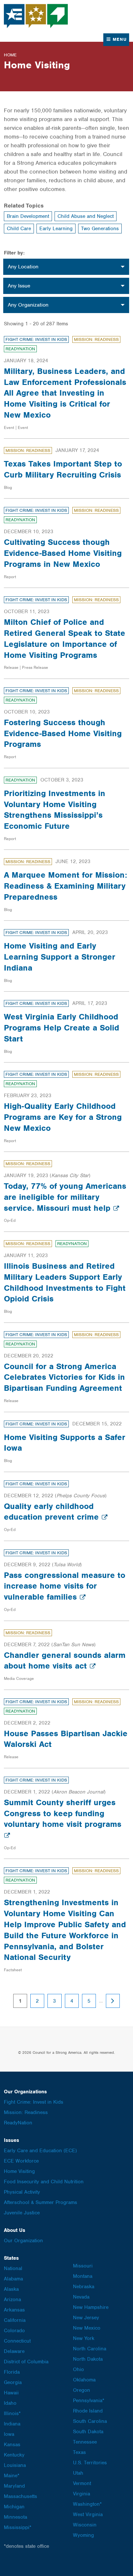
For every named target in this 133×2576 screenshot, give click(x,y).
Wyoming (83, 2535)
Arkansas (14, 2310)
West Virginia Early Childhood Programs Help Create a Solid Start (61, 1028)
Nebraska (84, 2287)
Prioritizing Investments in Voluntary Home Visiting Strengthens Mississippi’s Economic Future (55, 810)
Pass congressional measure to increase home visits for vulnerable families (65, 1586)
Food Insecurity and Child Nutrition (44, 2182)
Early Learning (56, 229)
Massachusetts (20, 2496)
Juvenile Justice (22, 2213)
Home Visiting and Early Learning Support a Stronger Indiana (60, 957)
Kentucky (14, 2455)
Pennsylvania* (89, 2401)
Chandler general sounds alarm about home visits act (65, 1660)
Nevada (81, 2297)
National (13, 2268)
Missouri (83, 2266)
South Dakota (88, 2432)
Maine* (12, 2476)
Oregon (82, 2390)
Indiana (12, 2424)
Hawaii (11, 2393)
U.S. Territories (90, 2463)
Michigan (14, 2507)
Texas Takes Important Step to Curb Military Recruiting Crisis (63, 469)
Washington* (87, 2504)
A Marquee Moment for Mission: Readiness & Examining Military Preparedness (66, 886)
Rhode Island (88, 2411)
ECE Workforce (21, 2161)
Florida (12, 2372)
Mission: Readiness (96, 339)
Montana (83, 2276)
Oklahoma (84, 2380)
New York (84, 2338)
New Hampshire (91, 2307)
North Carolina (90, 2349)
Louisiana (15, 2465)
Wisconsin (85, 2525)
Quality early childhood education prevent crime (53, 1512)
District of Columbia (26, 2362)
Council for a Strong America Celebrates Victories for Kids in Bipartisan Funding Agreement (64, 1377)
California (15, 2320)
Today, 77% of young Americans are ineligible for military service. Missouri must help (65, 1197)
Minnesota (15, 2517)
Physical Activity (22, 2192)
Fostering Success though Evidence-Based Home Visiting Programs (63, 733)
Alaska (11, 2289)
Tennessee (85, 2442)
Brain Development (28, 216)
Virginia (82, 2494)
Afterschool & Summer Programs (41, 2202)
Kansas (12, 2445)
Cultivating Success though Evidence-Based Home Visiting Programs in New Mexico (63, 553)
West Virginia (88, 2514)
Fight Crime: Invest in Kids (36, 339)
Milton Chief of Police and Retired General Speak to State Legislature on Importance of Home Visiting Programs (65, 638)
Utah (78, 2473)
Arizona (12, 2300)
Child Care (19, 229)
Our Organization (23, 2241)
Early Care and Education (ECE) (40, 2151)
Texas (79, 2452)
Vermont (82, 2483)
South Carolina (90, 2421)
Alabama (13, 2279)
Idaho (10, 2403)
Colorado (14, 2331)
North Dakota (88, 2359)
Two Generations (100, 229)
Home (10, 55)
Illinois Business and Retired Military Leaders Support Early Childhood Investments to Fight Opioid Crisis (65, 1282)
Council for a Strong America (36, 16)
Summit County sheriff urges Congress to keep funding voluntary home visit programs (63, 1813)
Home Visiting (19, 2171)
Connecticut (17, 2341)
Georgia (13, 2382)
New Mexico (87, 2328)
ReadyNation (20, 349)
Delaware (14, 2351)
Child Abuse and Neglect (86, 216)
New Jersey (86, 2318)
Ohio (78, 2369)
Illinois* (12, 2413)
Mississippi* (18, 2527)
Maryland (14, 2486)
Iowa (9, 2434)
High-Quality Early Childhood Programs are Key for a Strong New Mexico (63, 1117)
